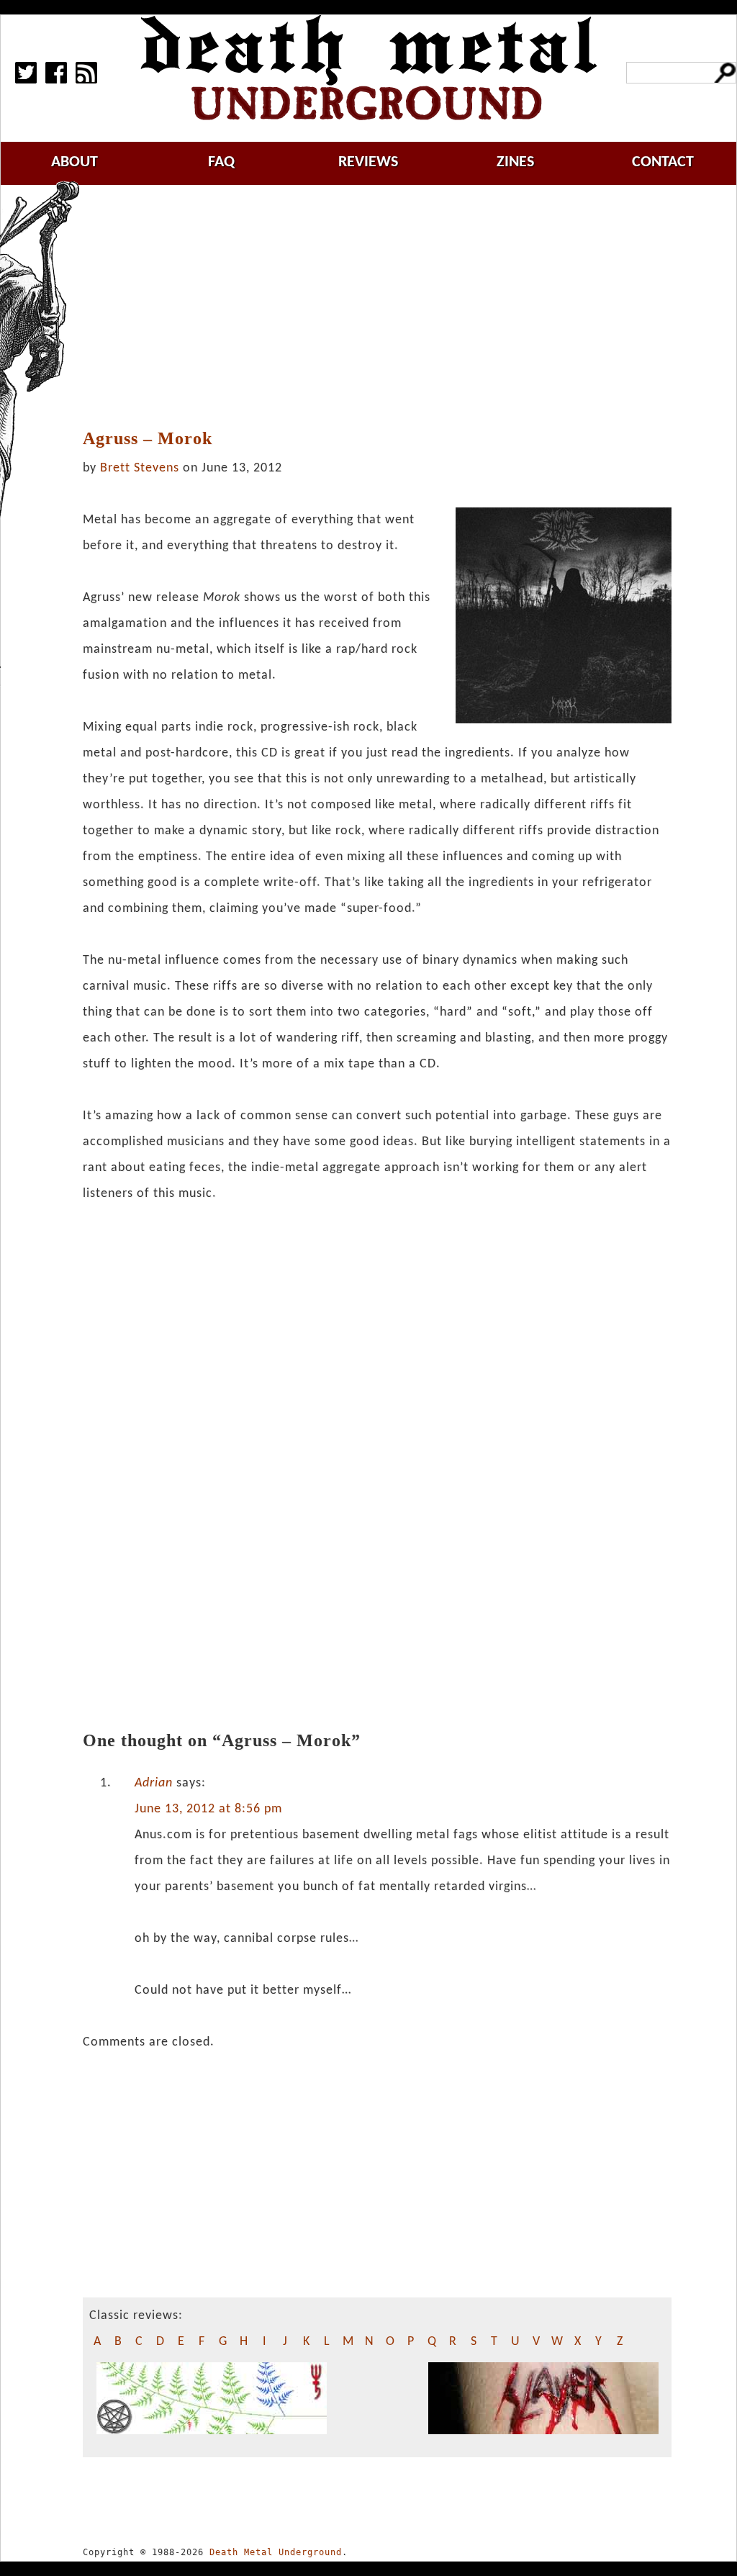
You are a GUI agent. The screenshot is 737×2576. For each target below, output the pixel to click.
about (74, 162)
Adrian (154, 1783)
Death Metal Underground (276, 2552)
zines (515, 162)
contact (663, 162)
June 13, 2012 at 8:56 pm (208, 1809)
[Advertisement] (386, 307)
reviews (368, 162)
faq (221, 162)
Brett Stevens (140, 468)
